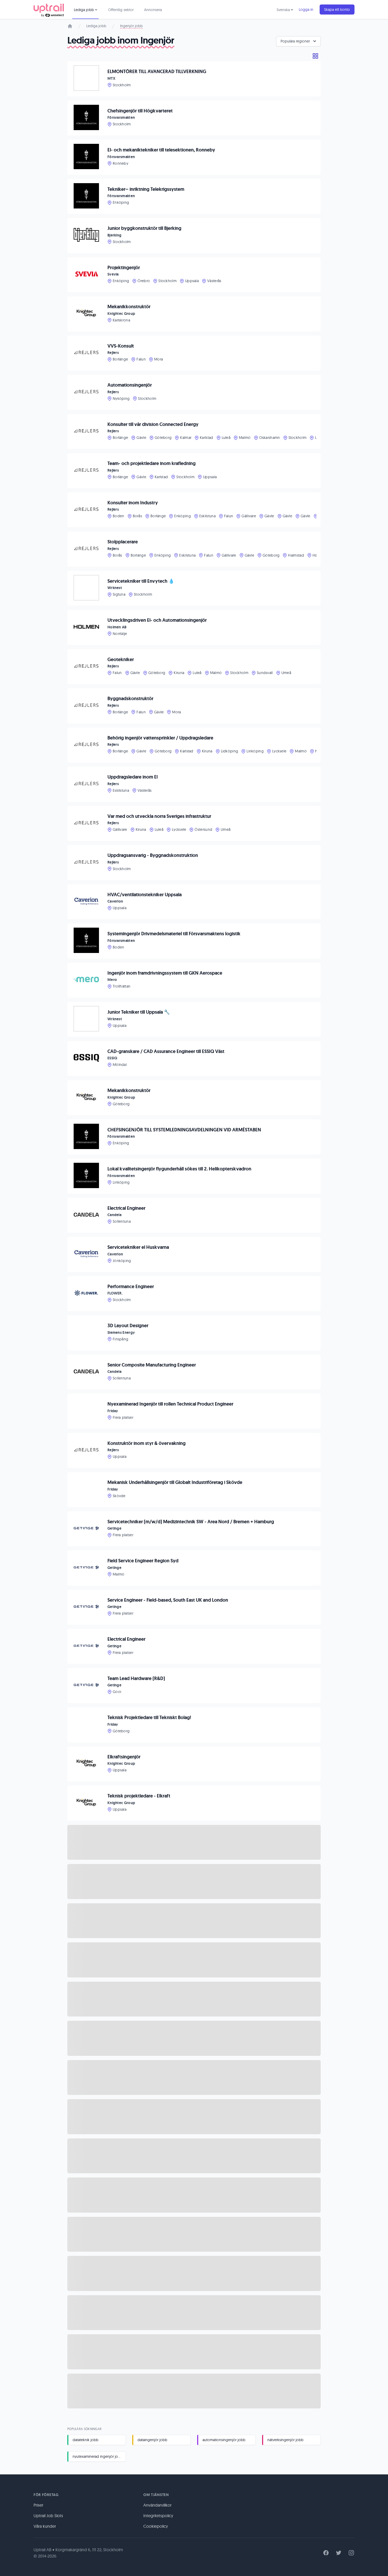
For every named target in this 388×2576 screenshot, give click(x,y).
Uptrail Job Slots (48, 2516)
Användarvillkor (157, 2505)
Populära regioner (295, 41)
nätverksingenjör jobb (285, 2440)
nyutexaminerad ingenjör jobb (98, 2456)
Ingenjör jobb (131, 26)
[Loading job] (194, 1842)
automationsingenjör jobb (224, 2440)
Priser (38, 2505)
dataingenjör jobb (152, 2440)
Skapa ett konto (337, 10)
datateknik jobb (86, 2440)
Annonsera (153, 10)
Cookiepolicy (156, 2526)
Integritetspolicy (158, 2516)
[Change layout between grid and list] (315, 56)
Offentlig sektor (121, 10)
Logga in (306, 10)
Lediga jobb (96, 26)
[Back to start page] (49, 10)
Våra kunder (45, 2526)
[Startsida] (70, 26)
